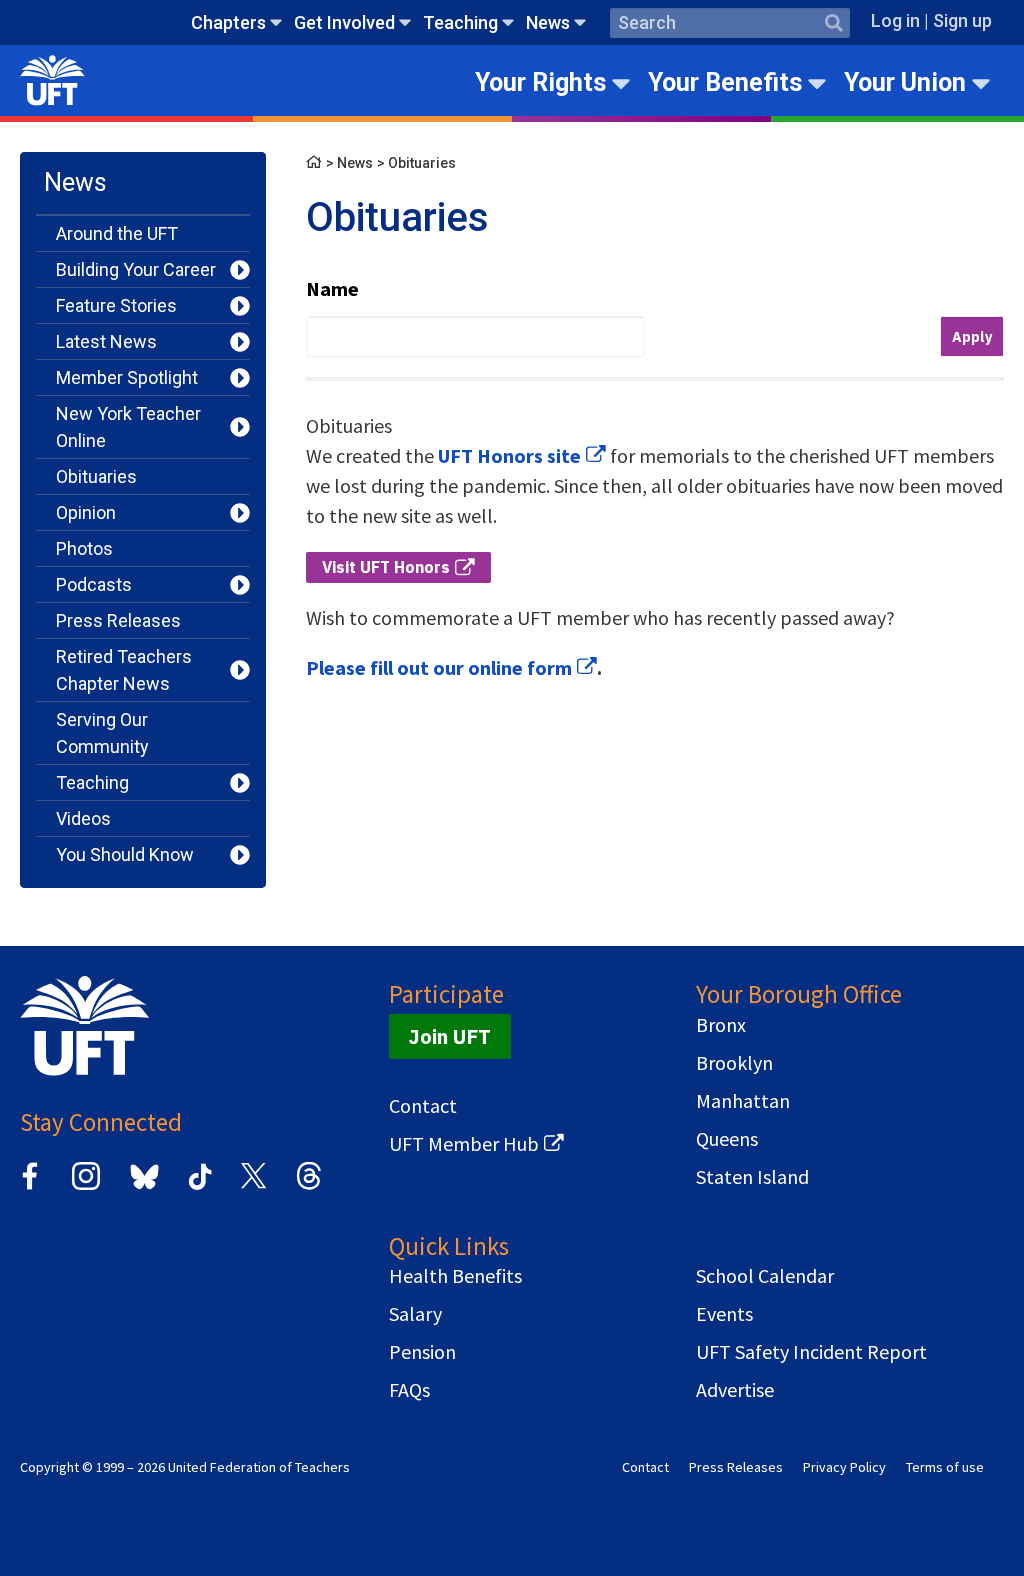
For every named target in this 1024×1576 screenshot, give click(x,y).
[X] (253, 1186)
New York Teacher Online (128, 427)
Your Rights (540, 82)
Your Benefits (725, 82)
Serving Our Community (102, 733)
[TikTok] (197, 1186)
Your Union (905, 82)
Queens (727, 1139)
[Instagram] (86, 1186)
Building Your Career (136, 269)
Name (332, 288)
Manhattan (743, 1101)
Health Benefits (455, 1276)
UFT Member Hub (464, 1144)
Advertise (735, 1390)
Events (724, 1314)
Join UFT (450, 1036)
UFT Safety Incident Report (811, 1352)
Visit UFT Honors (386, 567)
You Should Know (125, 854)
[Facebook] (30, 1186)
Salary (415, 1314)
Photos (84, 548)
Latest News (106, 341)
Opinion (86, 512)
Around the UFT (117, 233)
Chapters (228, 22)
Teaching (460, 22)
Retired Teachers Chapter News (124, 670)
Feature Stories (116, 305)
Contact (423, 1106)
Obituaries (96, 476)
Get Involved (344, 22)
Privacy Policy (844, 1467)
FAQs (409, 1390)
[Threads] (309, 1186)
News (548, 22)
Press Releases (118, 620)
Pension (422, 1352)
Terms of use (945, 1467)
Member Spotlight (127, 377)
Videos (83, 818)
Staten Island (752, 1177)
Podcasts (94, 584)
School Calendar (765, 1276)
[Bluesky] (142, 1190)
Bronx (721, 1025)
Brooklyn (734, 1063)
